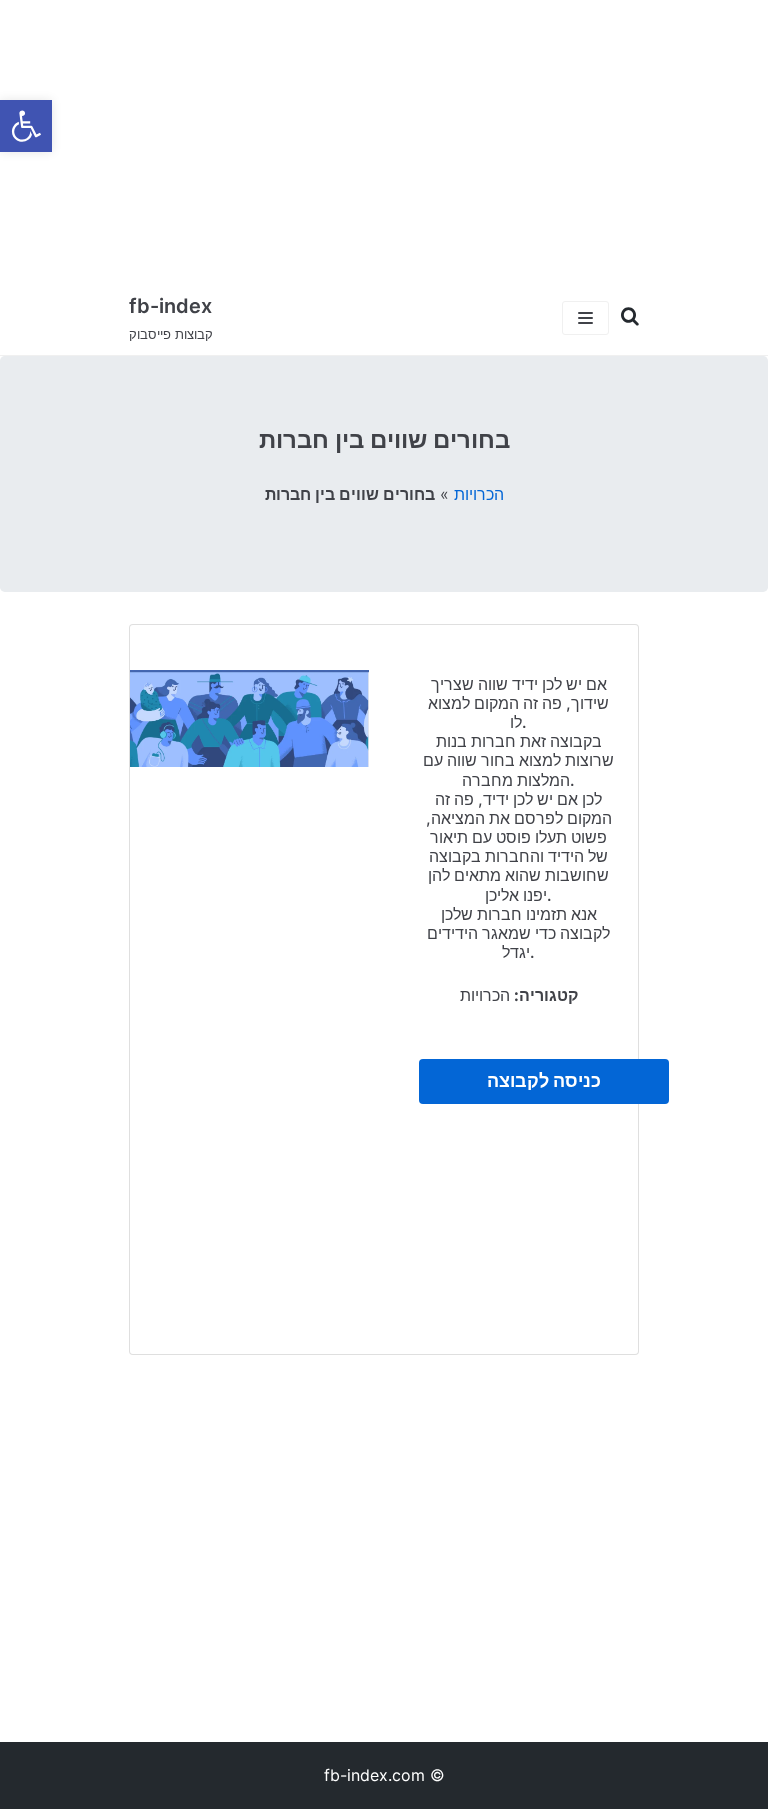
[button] (26, 126)
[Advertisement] (384, 140)
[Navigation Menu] (585, 318)
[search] (624, 317)
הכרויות (479, 494)
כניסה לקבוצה (544, 1080)
